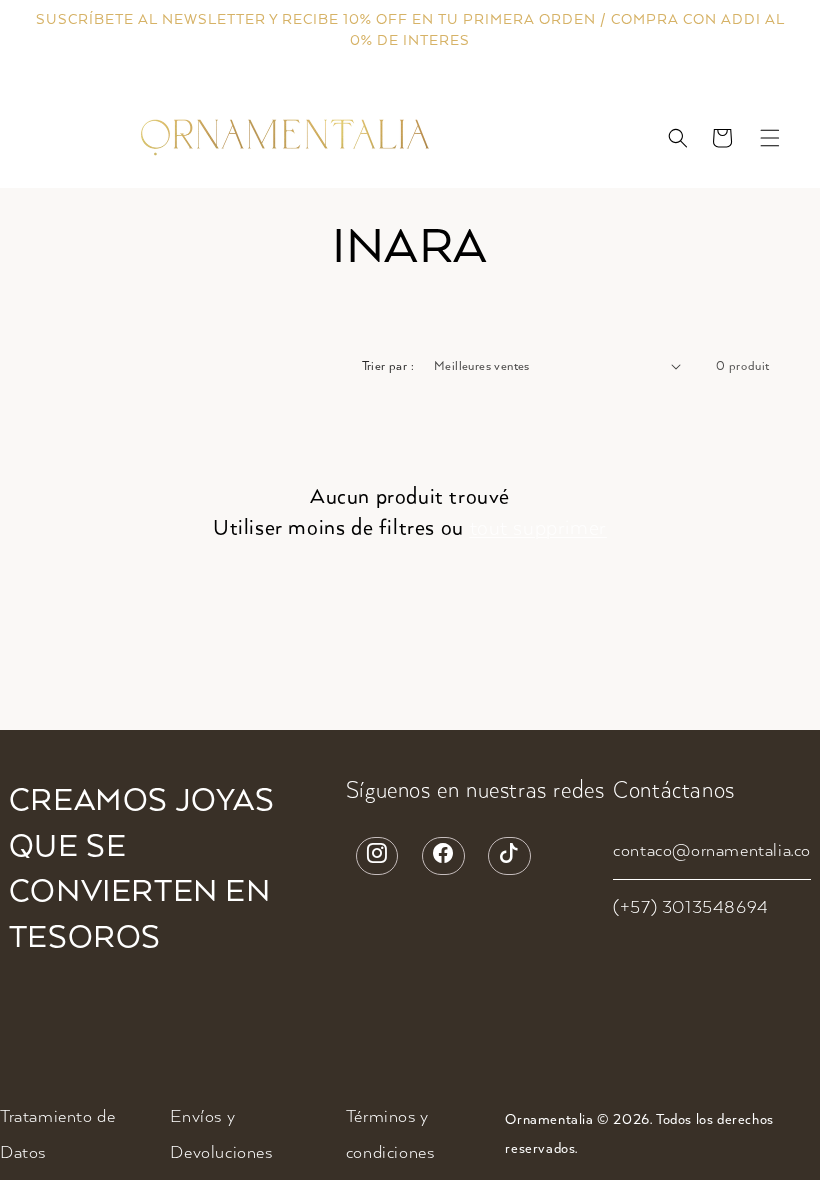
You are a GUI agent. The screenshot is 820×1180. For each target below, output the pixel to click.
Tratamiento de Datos (57, 1135)
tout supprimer (538, 528)
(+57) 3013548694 (691, 908)
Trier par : (388, 366)
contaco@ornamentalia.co (712, 851)
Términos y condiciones (390, 1135)
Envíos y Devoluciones (221, 1135)
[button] (678, 138)
